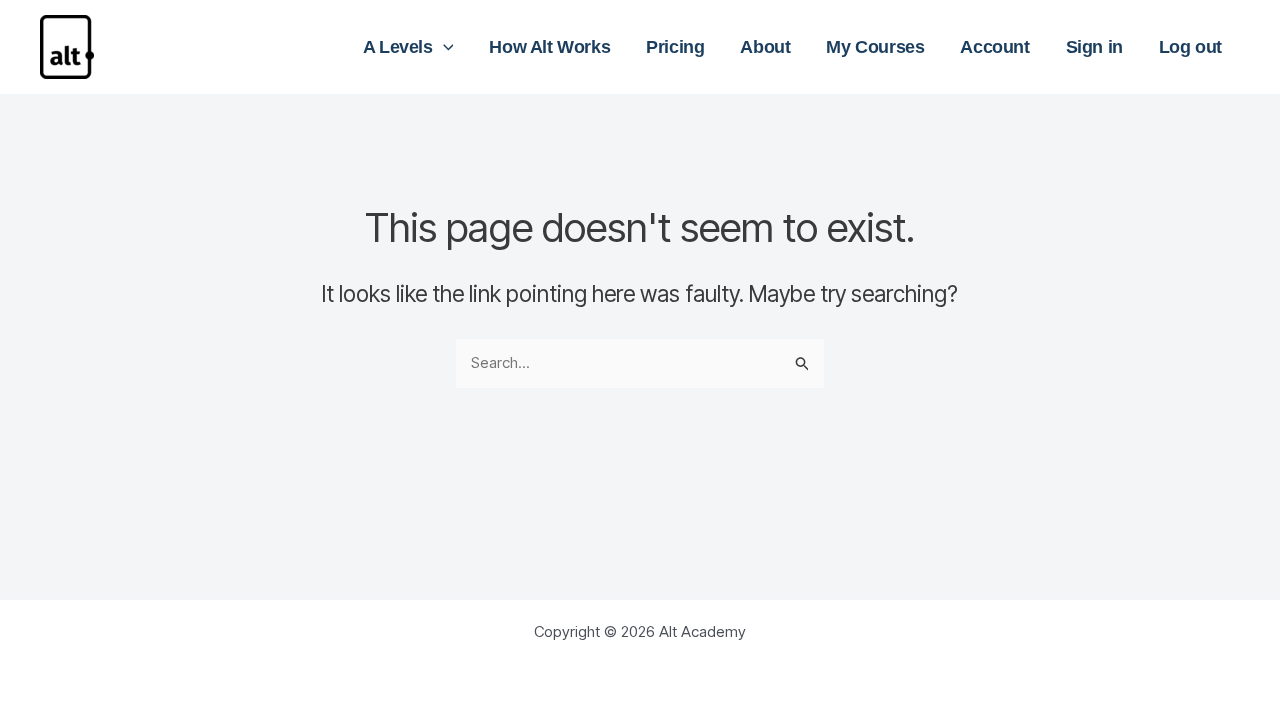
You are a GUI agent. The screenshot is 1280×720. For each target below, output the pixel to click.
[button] (443, 47)
